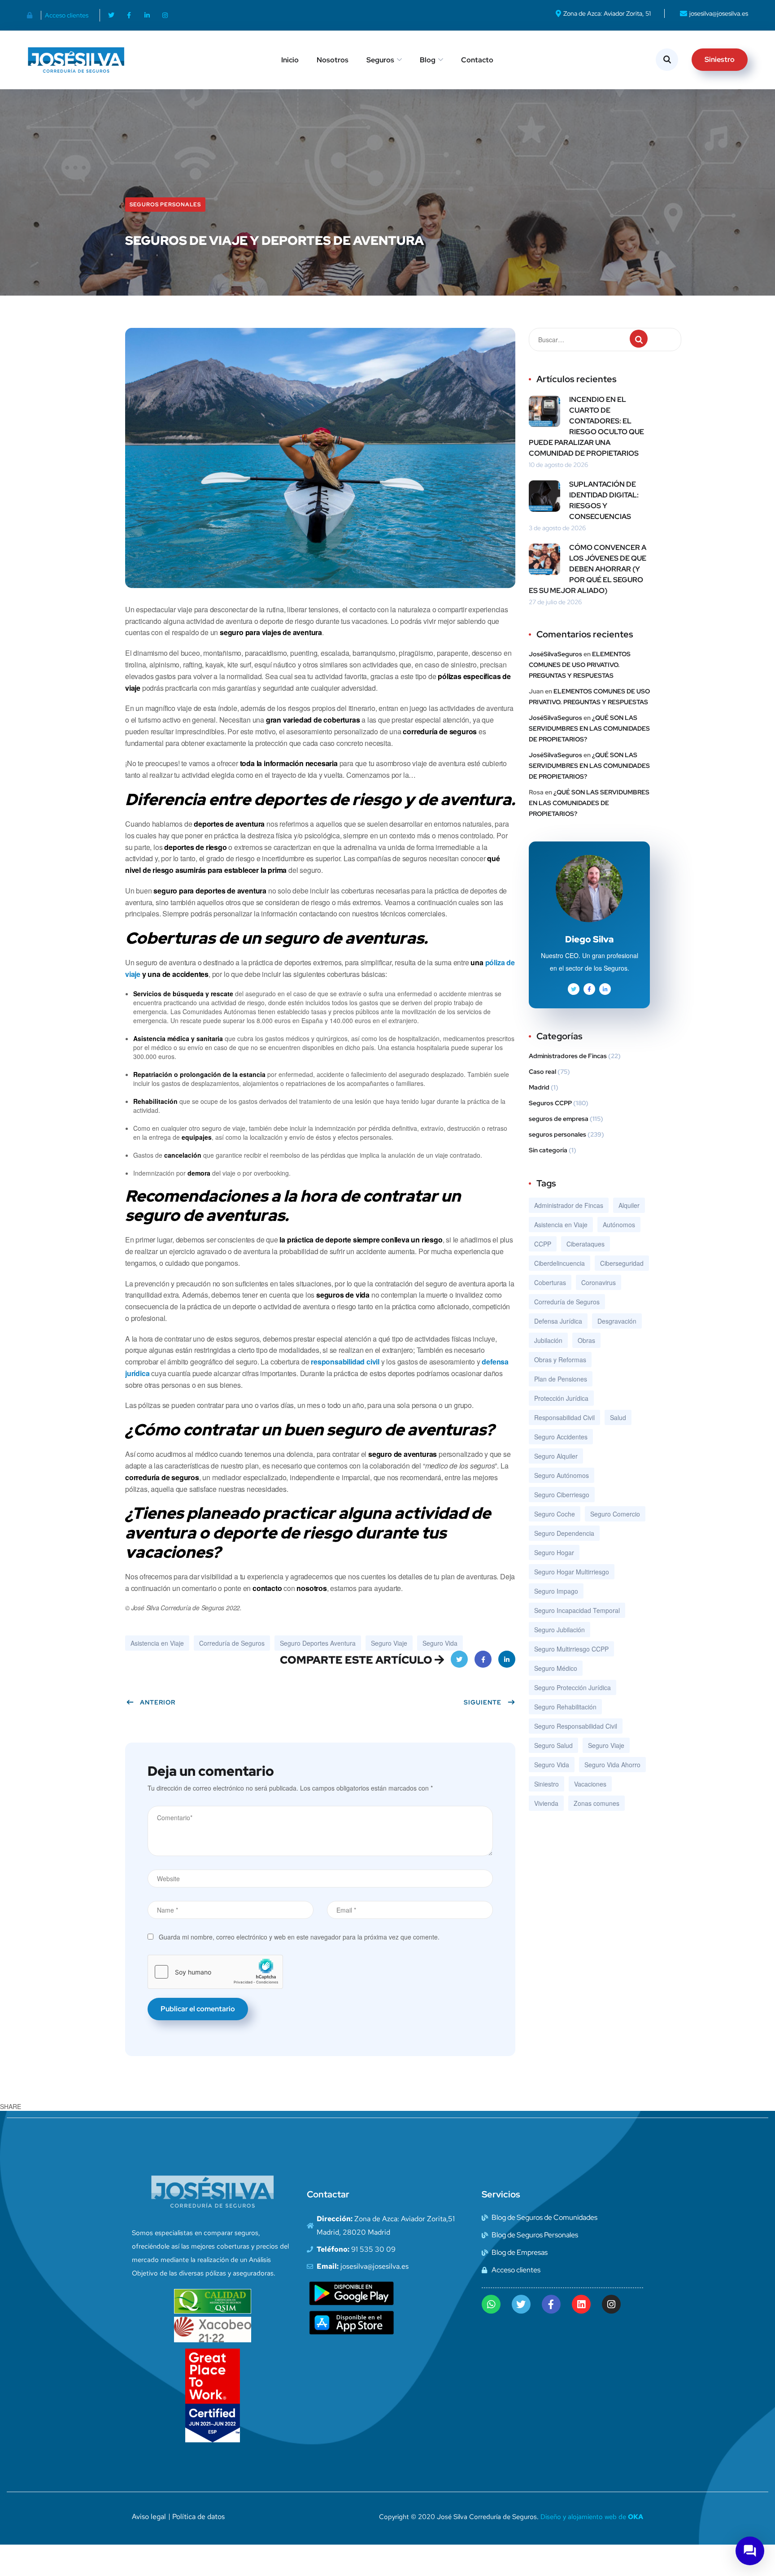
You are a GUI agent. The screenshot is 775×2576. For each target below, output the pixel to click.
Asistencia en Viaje (157, 1643)
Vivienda (546, 1803)
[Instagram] (165, 15)
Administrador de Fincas (569, 1205)
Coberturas (550, 1282)
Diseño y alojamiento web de (592, 2517)
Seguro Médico (556, 1668)
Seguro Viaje (389, 1643)
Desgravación (617, 1321)
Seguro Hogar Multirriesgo (572, 1572)
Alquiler (629, 1205)
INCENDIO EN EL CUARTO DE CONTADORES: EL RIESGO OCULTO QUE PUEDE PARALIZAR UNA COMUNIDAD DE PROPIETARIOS (586, 426)
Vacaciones (590, 1784)
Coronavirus (599, 1282)
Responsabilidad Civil (564, 1417)
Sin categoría (548, 1150)
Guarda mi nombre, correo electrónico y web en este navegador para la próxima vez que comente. (299, 1937)
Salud (618, 1417)
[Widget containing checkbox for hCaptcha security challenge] (215, 1972)
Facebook (483, 1659)
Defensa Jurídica (558, 1321)
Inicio (290, 60)
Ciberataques (586, 1244)
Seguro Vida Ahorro (612, 1765)
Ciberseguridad (622, 1263)
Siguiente (483, 1702)
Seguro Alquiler (556, 1456)
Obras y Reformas (560, 1360)
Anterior (158, 1702)
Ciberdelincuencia (559, 1263)
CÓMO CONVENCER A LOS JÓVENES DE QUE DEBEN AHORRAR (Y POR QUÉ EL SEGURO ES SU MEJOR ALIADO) (588, 569)
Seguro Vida (440, 1643)
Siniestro (546, 1784)
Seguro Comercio (615, 1514)
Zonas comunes (596, 1803)
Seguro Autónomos (562, 1475)
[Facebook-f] (129, 15)
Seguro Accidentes (561, 1437)
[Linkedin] (581, 2304)
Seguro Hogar (554, 1552)
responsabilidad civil (345, 1362)
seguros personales (165, 205)
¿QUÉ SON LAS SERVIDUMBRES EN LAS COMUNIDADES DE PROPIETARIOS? (589, 728)
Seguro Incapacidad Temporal (577, 1610)
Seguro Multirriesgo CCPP (571, 1649)
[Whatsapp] (491, 2304)
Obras (586, 1340)
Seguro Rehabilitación (565, 1707)
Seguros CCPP (550, 1103)
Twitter (459, 1659)
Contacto (477, 60)
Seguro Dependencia (564, 1533)
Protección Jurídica (561, 1398)
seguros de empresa (559, 1119)
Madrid (539, 1087)
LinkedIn (507, 1659)
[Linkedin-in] (147, 15)
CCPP (543, 1244)
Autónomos (619, 1225)
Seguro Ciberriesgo (562, 1495)
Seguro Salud (553, 1745)
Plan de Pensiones (561, 1379)
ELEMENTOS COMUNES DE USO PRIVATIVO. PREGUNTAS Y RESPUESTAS (580, 665)
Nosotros (333, 60)
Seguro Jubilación (559, 1630)
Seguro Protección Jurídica (573, 1687)
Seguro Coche (555, 1514)
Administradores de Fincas (568, 1056)
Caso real (542, 1072)
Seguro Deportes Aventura (318, 1643)
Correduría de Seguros (232, 1643)
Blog (428, 60)
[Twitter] (111, 15)
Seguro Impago (556, 1591)
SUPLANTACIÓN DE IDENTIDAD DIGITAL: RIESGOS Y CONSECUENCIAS (604, 500)
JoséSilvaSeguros (555, 654)
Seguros (380, 60)
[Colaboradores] (32, 15)
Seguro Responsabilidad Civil (576, 1726)
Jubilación (548, 1340)
